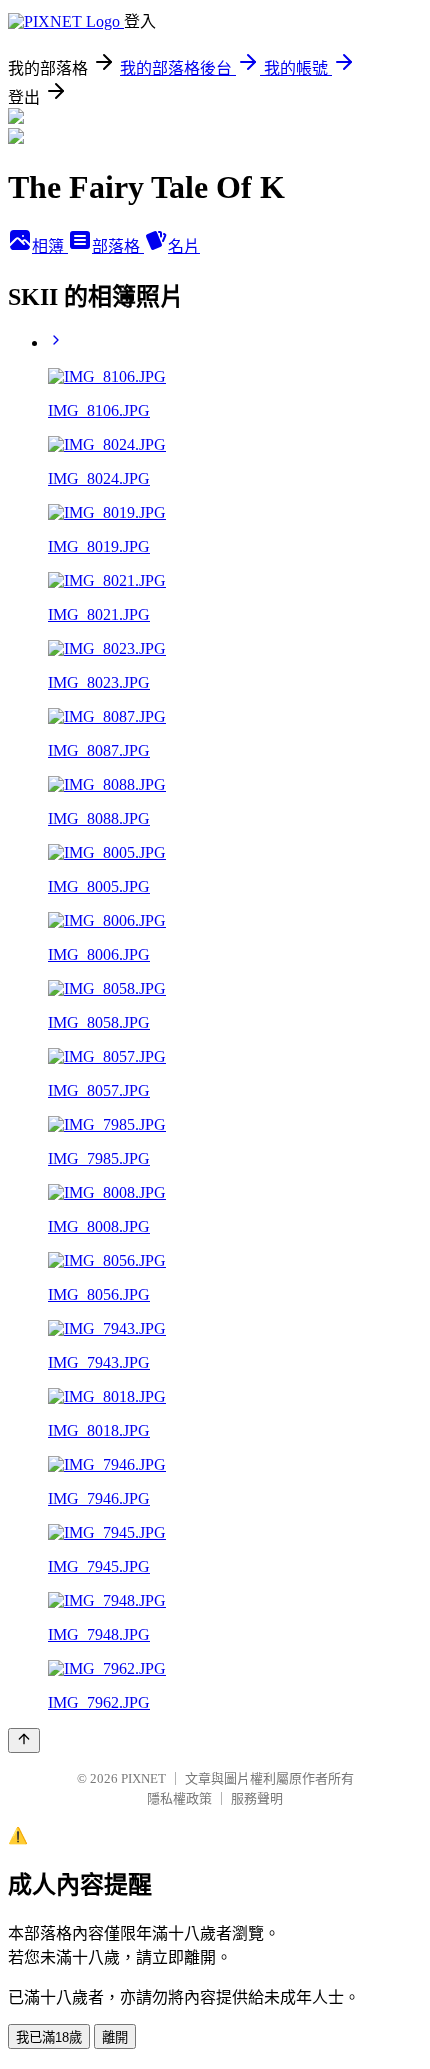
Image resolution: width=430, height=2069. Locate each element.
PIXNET (143, 1778)
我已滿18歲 (49, 2037)
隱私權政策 (179, 1798)
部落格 (118, 246)
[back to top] (24, 1740)
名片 (184, 246)
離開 (115, 2037)
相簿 (50, 246)
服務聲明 (257, 1798)
